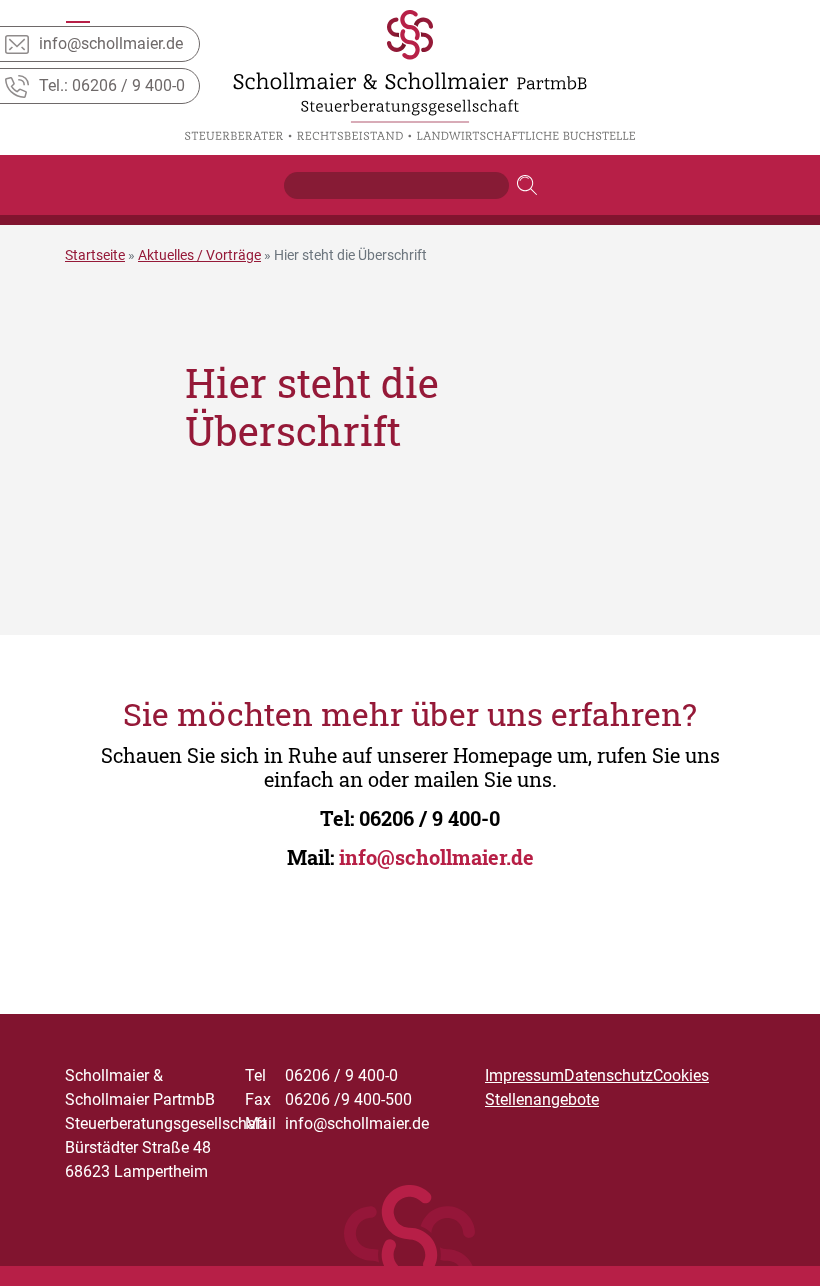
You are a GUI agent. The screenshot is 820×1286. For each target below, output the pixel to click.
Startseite (95, 255)
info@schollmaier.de (436, 857)
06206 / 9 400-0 (429, 818)
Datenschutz (608, 1075)
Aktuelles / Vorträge (199, 255)
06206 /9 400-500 (328, 1099)
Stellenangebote (542, 1099)
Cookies (681, 1075)
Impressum (524, 1075)
